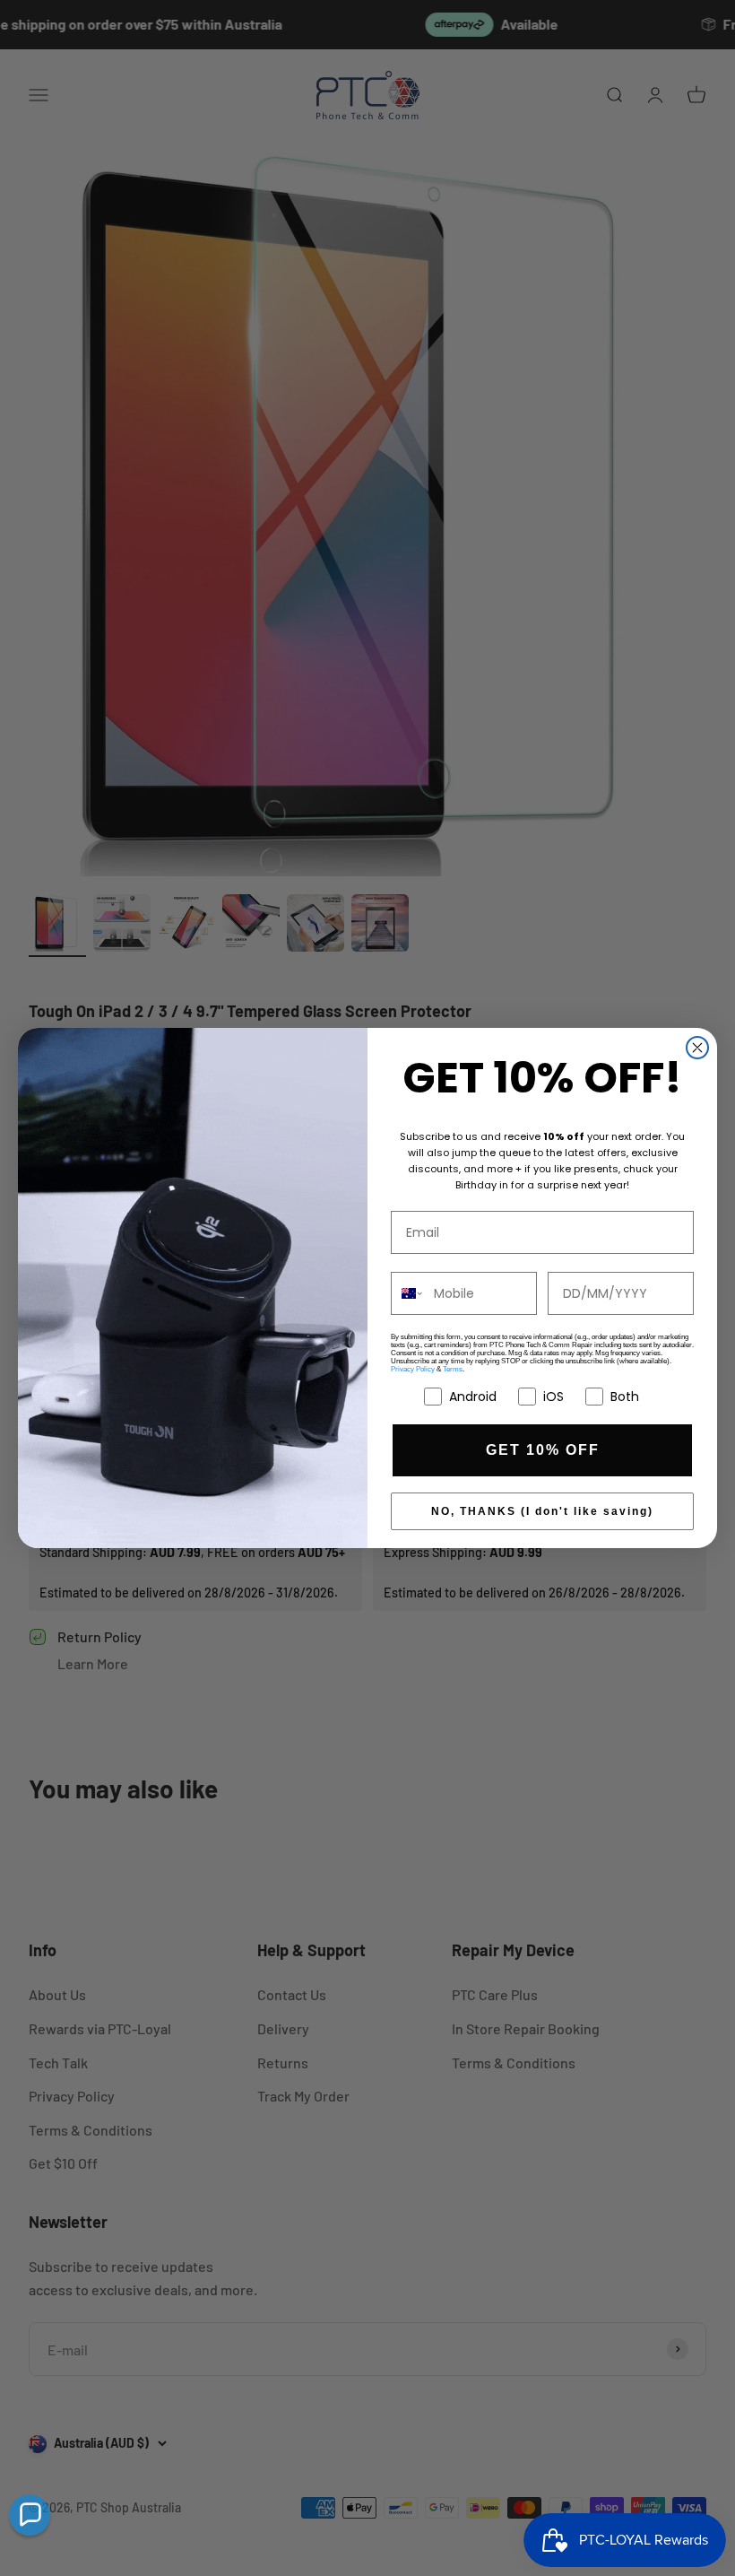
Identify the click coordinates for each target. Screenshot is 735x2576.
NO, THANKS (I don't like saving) (542, 1511)
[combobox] (408, 1293)
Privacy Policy (413, 1369)
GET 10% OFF (543, 1450)
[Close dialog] (697, 1048)
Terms (453, 1369)
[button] (30, 2515)
